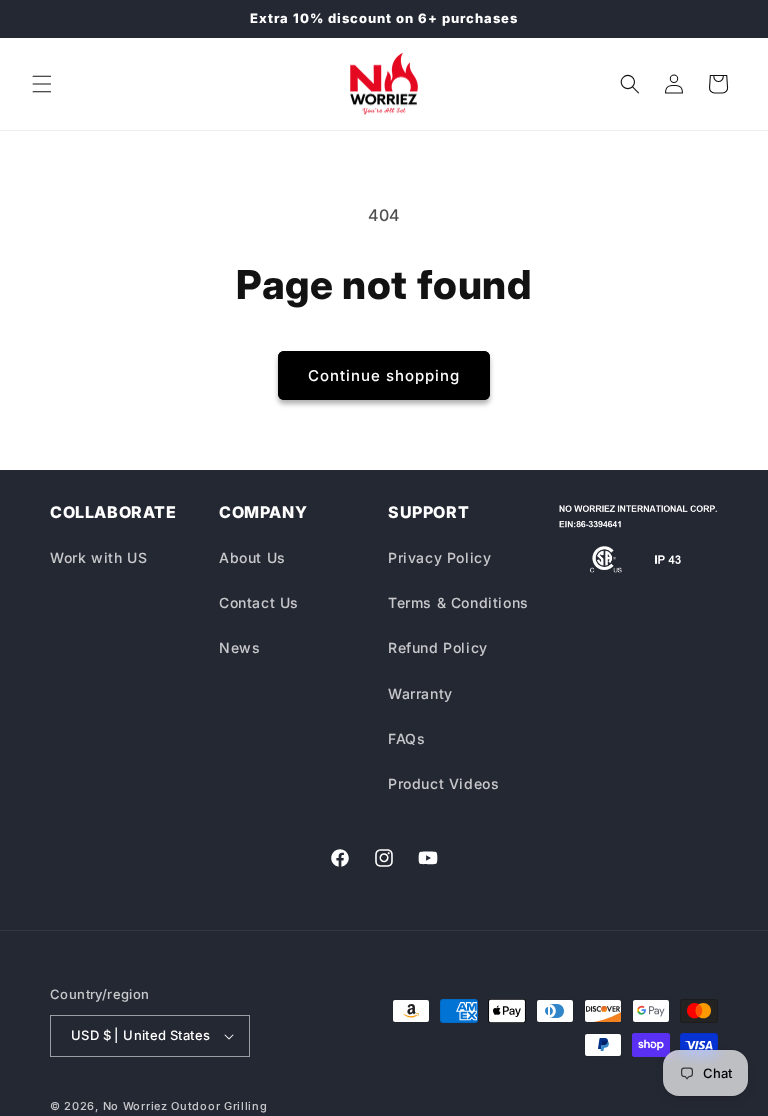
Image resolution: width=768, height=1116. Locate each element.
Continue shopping (384, 375)
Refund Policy (438, 647)
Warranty (420, 693)
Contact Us (259, 602)
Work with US (98, 557)
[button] (42, 84)
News (239, 647)
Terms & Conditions (458, 602)
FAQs (406, 738)
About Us (252, 557)
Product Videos (443, 783)
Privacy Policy (439, 557)
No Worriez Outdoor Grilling (185, 1106)
